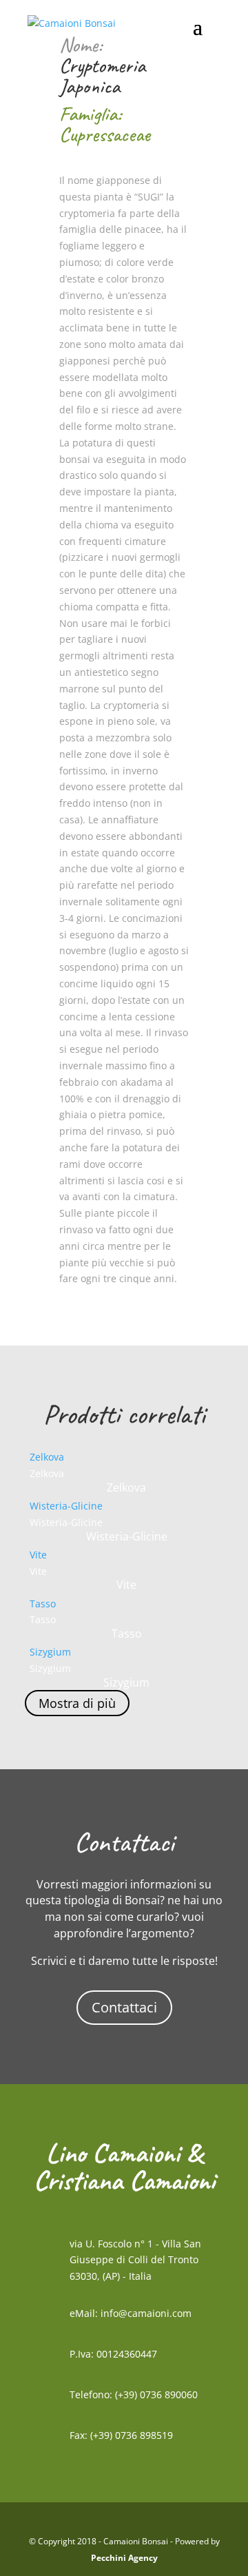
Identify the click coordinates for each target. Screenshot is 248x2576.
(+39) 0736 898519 (132, 2435)
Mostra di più (77, 1703)
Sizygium (50, 1652)
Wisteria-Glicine (66, 1506)
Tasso (43, 1604)
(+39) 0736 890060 (156, 2394)
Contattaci (124, 2007)
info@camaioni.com (146, 2313)
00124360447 (127, 2354)
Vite (38, 1555)
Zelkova (47, 1457)
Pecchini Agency (124, 2558)
